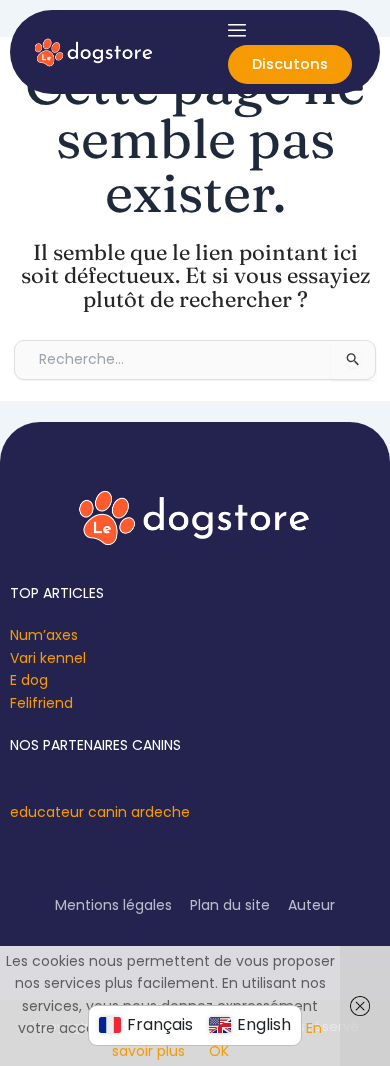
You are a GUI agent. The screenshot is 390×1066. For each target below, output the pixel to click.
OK (219, 1051)
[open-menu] (237, 30)
